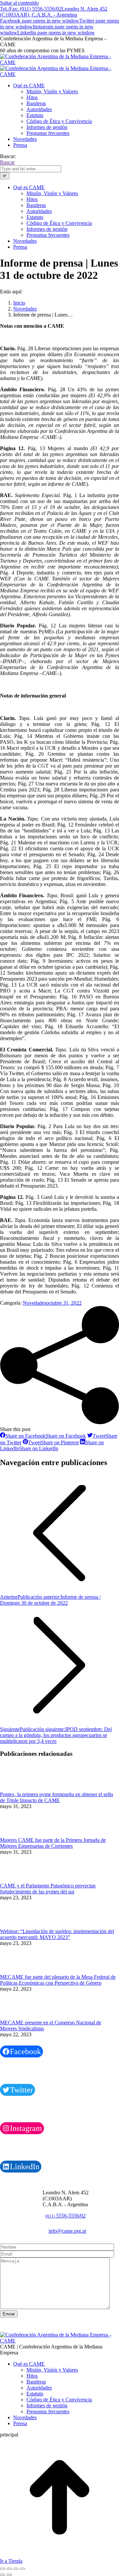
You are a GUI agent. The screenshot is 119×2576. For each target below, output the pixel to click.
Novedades (35, 1303)
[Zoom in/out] (22, 2569)
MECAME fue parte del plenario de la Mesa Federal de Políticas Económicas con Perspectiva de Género (58, 1980)
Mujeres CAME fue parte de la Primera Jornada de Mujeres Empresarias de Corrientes (53, 1843)
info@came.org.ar (67, 2231)
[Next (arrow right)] (9, 2575)
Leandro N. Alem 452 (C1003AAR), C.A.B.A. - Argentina (54, 12)
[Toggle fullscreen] (16, 2569)
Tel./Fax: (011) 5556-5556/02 (31, 9)
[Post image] (18, 1788)
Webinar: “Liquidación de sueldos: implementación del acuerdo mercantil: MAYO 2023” (57, 1934)
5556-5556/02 (65, 2216)
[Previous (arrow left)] (3, 2575)
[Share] (9, 2569)
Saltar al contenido (19, 3)
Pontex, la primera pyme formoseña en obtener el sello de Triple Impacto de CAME (57, 1797)
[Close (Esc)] (3, 2569)
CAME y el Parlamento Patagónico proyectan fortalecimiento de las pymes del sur (48, 1889)
